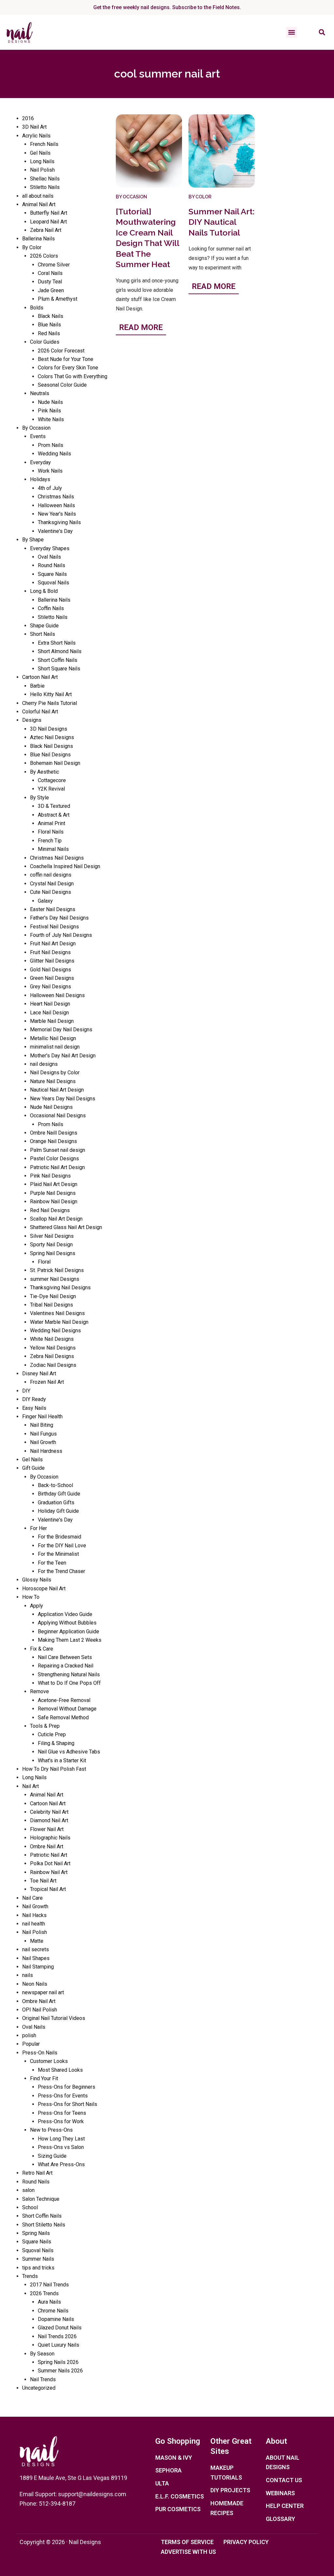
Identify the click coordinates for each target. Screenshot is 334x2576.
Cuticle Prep (52, 1734)
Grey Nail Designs (51, 987)
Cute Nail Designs (51, 892)
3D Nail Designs (49, 729)
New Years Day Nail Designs (63, 1099)
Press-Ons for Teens (62, 2113)
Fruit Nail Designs (50, 952)
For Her (38, 1528)
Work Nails (50, 471)
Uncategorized (39, 2388)
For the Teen (52, 1563)
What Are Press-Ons (61, 2164)
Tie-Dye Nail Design (53, 1296)
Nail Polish (42, 170)
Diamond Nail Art (49, 1820)
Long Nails (42, 161)
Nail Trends (43, 2379)
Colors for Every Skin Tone (68, 368)
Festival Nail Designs (54, 927)
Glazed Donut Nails (60, 2328)
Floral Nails (51, 832)
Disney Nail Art (39, 1374)
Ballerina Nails (38, 239)
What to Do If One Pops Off (69, 1683)
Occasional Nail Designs (58, 1116)
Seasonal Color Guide (62, 385)
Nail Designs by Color (55, 1073)
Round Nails (52, 565)
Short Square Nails (59, 669)
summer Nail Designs (55, 1279)
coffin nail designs (51, 875)
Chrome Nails (53, 2311)
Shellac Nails (45, 179)
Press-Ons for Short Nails (68, 2104)
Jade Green (51, 290)
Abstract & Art (54, 815)
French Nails (44, 144)
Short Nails (43, 634)
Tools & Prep (45, 1726)
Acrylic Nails (36, 136)
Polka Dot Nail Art (50, 1863)
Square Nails (52, 574)
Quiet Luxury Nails (59, 2345)
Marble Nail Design (52, 1021)
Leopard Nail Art (48, 222)
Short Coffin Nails (58, 660)
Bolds (37, 308)
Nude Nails (50, 402)
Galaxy (45, 901)
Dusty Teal (50, 282)
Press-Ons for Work (61, 2121)
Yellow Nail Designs (53, 1348)
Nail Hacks (34, 1915)
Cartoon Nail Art (40, 677)
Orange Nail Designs (53, 1141)
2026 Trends (44, 2293)
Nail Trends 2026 (57, 2336)
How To (31, 1597)
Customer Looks (49, 2061)
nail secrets (36, 1949)
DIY (26, 1391)
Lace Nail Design (49, 1013)
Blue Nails (49, 325)
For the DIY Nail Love (62, 1546)
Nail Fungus (43, 1434)
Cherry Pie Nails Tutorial (50, 703)
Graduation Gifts (56, 1503)
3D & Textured (54, 806)
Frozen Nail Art (47, 1382)
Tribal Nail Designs (52, 1305)
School (30, 2207)
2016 (28, 118)
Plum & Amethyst (58, 299)
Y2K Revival (51, 789)
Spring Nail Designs (53, 1253)
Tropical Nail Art (48, 1889)
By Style (39, 798)
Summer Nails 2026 (60, 2371)
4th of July (50, 488)
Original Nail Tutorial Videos (54, 2018)
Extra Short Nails (57, 643)
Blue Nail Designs (50, 755)
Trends (30, 2276)
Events (38, 436)
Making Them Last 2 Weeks (70, 1640)
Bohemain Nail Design (55, 763)
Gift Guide (33, 1468)
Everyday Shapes (50, 548)
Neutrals (40, 393)
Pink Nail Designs (50, 1176)
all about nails (38, 196)
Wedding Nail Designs (55, 1331)
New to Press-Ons (51, 2130)
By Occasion (36, 428)
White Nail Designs (52, 1339)
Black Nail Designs (52, 746)
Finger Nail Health (42, 1417)
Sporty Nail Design (51, 1245)
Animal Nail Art (39, 204)
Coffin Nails (51, 608)
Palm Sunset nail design (58, 1150)
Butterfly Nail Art (49, 213)
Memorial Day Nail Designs (61, 1030)
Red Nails (49, 333)
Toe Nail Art (43, 1881)
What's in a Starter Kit (62, 1760)
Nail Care (32, 1898)
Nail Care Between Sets (65, 1657)
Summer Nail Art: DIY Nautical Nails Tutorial (221, 222)
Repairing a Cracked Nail (66, 1666)
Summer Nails (38, 2259)
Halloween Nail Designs (57, 995)
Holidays (40, 479)
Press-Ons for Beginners (67, 2087)
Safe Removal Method (63, 1717)
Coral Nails (50, 273)
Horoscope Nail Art (44, 1589)
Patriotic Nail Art (49, 1855)
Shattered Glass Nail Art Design (66, 1227)
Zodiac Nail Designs (53, 1365)
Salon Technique (41, 2199)
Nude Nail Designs (51, 1107)
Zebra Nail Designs (52, 1356)
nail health (34, 1924)
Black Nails (51, 316)
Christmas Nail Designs (57, 858)
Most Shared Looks (60, 2070)
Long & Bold (44, 591)
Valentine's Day (55, 531)
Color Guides (45, 342)
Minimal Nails (53, 849)
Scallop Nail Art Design (56, 1219)
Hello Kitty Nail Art (51, 694)
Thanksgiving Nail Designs (60, 1288)
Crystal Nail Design (52, 884)
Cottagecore (52, 780)
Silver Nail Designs (52, 1236)
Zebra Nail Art (46, 230)
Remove (39, 1691)
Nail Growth (43, 1442)
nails (28, 1975)
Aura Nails (49, 2302)
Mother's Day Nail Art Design (63, 1056)
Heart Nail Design (50, 1004)
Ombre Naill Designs (54, 1133)
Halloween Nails (56, 505)
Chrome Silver (54, 265)
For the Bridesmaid (60, 1537)
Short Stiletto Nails (44, 2225)
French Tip (50, 841)
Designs (32, 720)
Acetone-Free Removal (64, 1700)
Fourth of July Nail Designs (61, 935)
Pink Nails (49, 411)
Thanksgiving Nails (59, 522)
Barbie (37, 686)
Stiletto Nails (45, 187)
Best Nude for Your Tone (66, 359)
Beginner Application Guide (68, 1631)
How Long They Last (61, 2139)
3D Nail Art (34, 127)
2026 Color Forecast (61, 351)
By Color (32, 247)
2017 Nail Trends (49, 2285)
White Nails (51, 419)
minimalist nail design (55, 1047)
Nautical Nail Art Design (57, 1090)
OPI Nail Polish (40, 2010)
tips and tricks (38, 2268)
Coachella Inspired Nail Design (65, 866)
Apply (37, 1606)
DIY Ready (34, 1399)
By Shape (33, 540)
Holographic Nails (50, 1838)
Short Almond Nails (60, 651)
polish (29, 2035)
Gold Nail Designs (51, 970)
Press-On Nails (40, 2053)
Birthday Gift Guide (59, 1494)
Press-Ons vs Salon (61, 2147)
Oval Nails (49, 557)
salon (28, 2190)
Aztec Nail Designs (52, 737)
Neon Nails (35, 1984)
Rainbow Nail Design (54, 1202)
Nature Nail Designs (53, 1081)
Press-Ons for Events (63, 2096)
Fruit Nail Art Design (53, 944)
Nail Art (30, 1786)
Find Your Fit (44, 2078)
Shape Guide (44, 626)
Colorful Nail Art (40, 712)
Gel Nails (40, 153)
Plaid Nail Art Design (54, 1184)
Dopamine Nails (56, 2319)
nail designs (44, 1064)
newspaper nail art (43, 1992)
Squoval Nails (53, 583)
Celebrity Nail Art (49, 1812)
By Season (42, 2354)
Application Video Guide (65, 1614)
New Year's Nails (57, 514)
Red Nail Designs (50, 1210)
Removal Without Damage (67, 1709)
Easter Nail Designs (53, 909)
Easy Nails (34, 1408)
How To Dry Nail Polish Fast (54, 1769)
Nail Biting (42, 1425)
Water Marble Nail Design (59, 1322)
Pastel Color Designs (54, 1159)
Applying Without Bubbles (67, 1623)
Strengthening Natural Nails (69, 1674)
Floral (44, 1262)
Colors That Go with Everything (73, 376)
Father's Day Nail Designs (59, 918)
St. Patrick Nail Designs (57, 1270)
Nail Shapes (36, 1958)
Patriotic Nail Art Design (57, 1167)
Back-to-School (55, 1485)
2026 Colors (44, 256)
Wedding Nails (54, 454)
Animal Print (52, 823)
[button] (291, 32)
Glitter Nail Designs (52, 961)
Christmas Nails (56, 497)
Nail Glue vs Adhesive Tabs (69, 1752)
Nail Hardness (46, 1451)
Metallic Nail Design (53, 1038)
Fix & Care (42, 1649)
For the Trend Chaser (61, 1571)
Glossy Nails (37, 1580)
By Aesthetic (45, 772)
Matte (37, 1941)
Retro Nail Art (37, 2173)
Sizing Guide (52, 2156)
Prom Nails (51, 445)
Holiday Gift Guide (58, 1511)
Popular (31, 2044)
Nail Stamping (38, 1967)
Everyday (40, 462)
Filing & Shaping (56, 1743)
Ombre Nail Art (47, 1846)
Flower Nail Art (47, 1829)
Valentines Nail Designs (57, 1313)
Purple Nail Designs (53, 1193)
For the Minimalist (58, 1554)
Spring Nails (36, 2233)
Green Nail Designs (52, 978)
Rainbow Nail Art (49, 1872)
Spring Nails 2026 (58, 2362)
